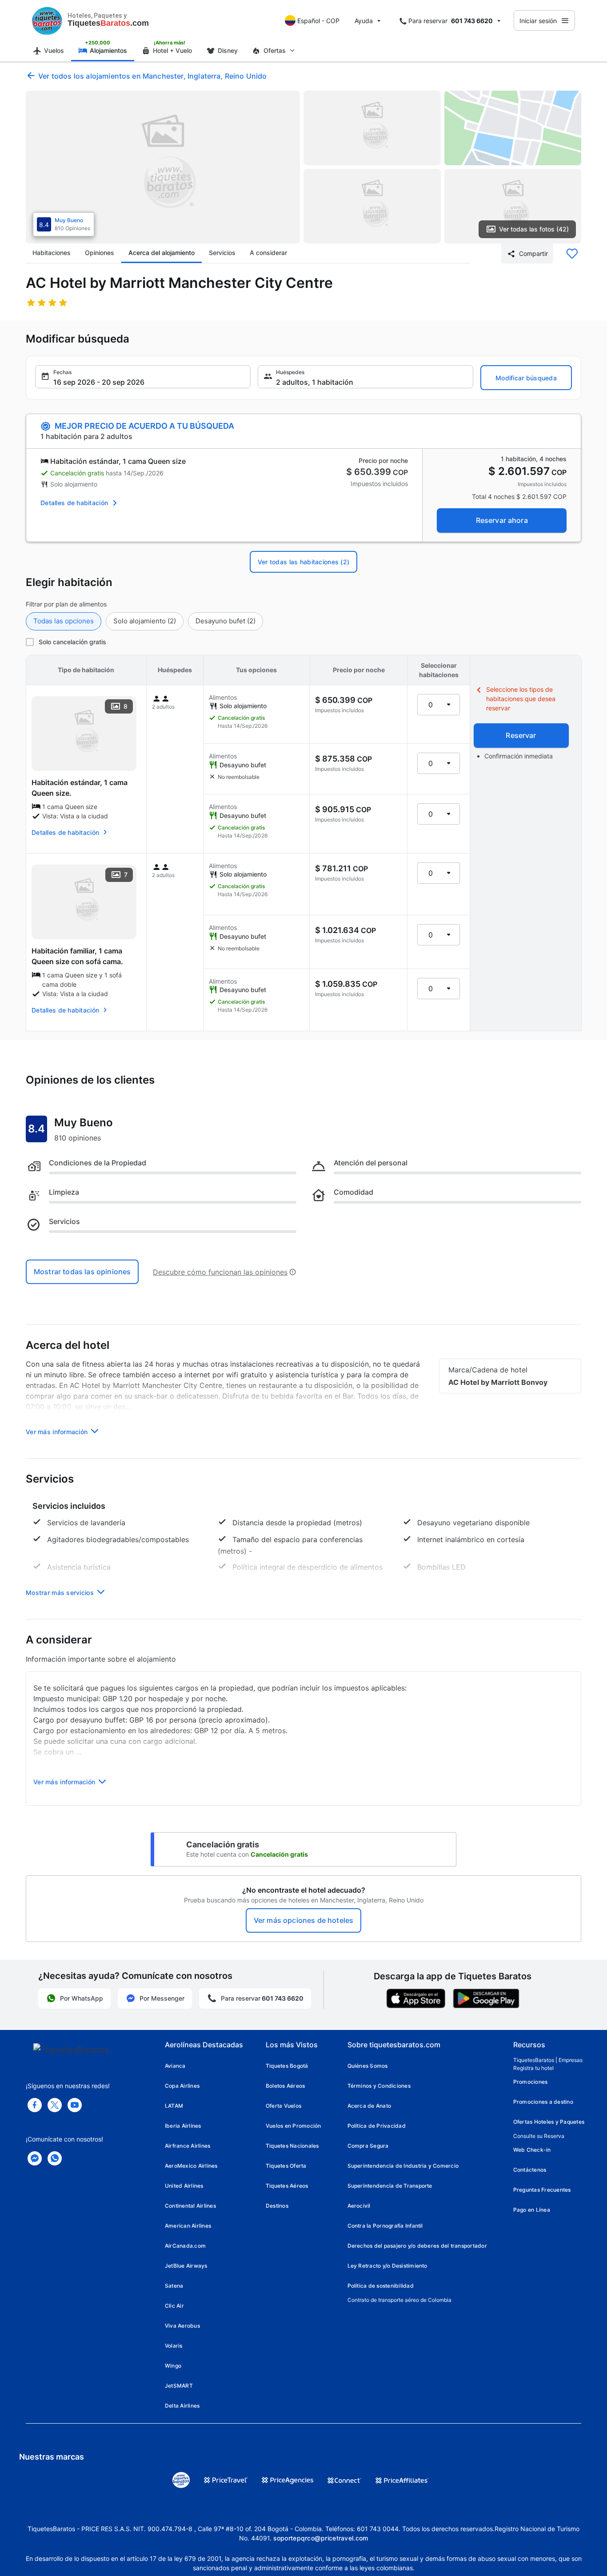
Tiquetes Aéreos (287, 2186)
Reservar (521, 735)
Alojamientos (108, 50)
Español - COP (318, 21)
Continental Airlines (190, 2206)
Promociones (531, 2082)
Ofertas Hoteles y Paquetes (549, 2122)
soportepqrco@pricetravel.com (321, 2538)
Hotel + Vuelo (172, 50)
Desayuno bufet (226, 621)
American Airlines (188, 2226)
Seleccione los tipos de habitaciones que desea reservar (521, 699)
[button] (143, 377)
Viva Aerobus (182, 2326)
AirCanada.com (185, 2246)
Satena (174, 2286)
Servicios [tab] (222, 253)
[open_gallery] (163, 167)
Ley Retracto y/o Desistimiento (387, 2266)
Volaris (174, 2346)
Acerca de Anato (369, 2106)
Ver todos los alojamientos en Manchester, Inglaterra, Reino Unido (152, 76)
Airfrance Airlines (188, 2146)
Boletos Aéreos (285, 2086)
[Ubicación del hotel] (513, 128)
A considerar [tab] (268, 253)
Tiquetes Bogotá (287, 2066)
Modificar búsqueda (526, 378)
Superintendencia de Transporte (390, 2186)
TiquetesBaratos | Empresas (548, 2060)
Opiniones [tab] (100, 253)
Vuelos (54, 50)
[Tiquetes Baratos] (47, 20)
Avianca (175, 2066)
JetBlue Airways (186, 2266)
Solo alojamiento (145, 621)
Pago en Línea (532, 2210)
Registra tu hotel (533, 2068)
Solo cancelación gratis (72, 642)
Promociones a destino (543, 2102)
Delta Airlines (182, 2406)
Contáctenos (530, 2170)
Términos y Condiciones (379, 2086)
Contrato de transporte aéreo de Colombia (399, 2300)
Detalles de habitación (74, 503)
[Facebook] (35, 2105)
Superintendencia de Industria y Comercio (403, 2166)
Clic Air (174, 2306)
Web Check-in (532, 2150)
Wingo (173, 2366)
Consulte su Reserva (539, 2136)
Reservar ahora (502, 520)
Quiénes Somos (368, 2066)
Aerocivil (359, 2206)
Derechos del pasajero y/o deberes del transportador (417, 2246)
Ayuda (364, 21)
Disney (228, 50)
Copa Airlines (182, 2086)
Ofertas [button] (275, 50)
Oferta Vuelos (284, 2106)
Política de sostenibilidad (381, 2286)
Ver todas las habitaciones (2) (303, 562)
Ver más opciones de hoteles (303, 1920)
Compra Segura (368, 2146)
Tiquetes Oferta (286, 2166)
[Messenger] (35, 2158)
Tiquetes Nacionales (292, 2146)
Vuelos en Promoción (294, 2126)
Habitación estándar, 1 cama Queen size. (80, 788)
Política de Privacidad (377, 2126)
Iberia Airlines (183, 2126)
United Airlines (184, 2186)
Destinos (277, 2206)
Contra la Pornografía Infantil (385, 2226)
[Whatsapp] (55, 2158)
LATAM (174, 2106)
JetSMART (179, 2386)
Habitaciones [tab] (52, 253)
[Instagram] (75, 2105)
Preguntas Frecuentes (542, 2190)
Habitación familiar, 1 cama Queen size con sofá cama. (77, 956)
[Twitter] (55, 2105)
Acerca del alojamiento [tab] (162, 253)
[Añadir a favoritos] (572, 254)
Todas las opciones (64, 621)
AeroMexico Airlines (191, 2166)
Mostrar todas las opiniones (82, 1272)
